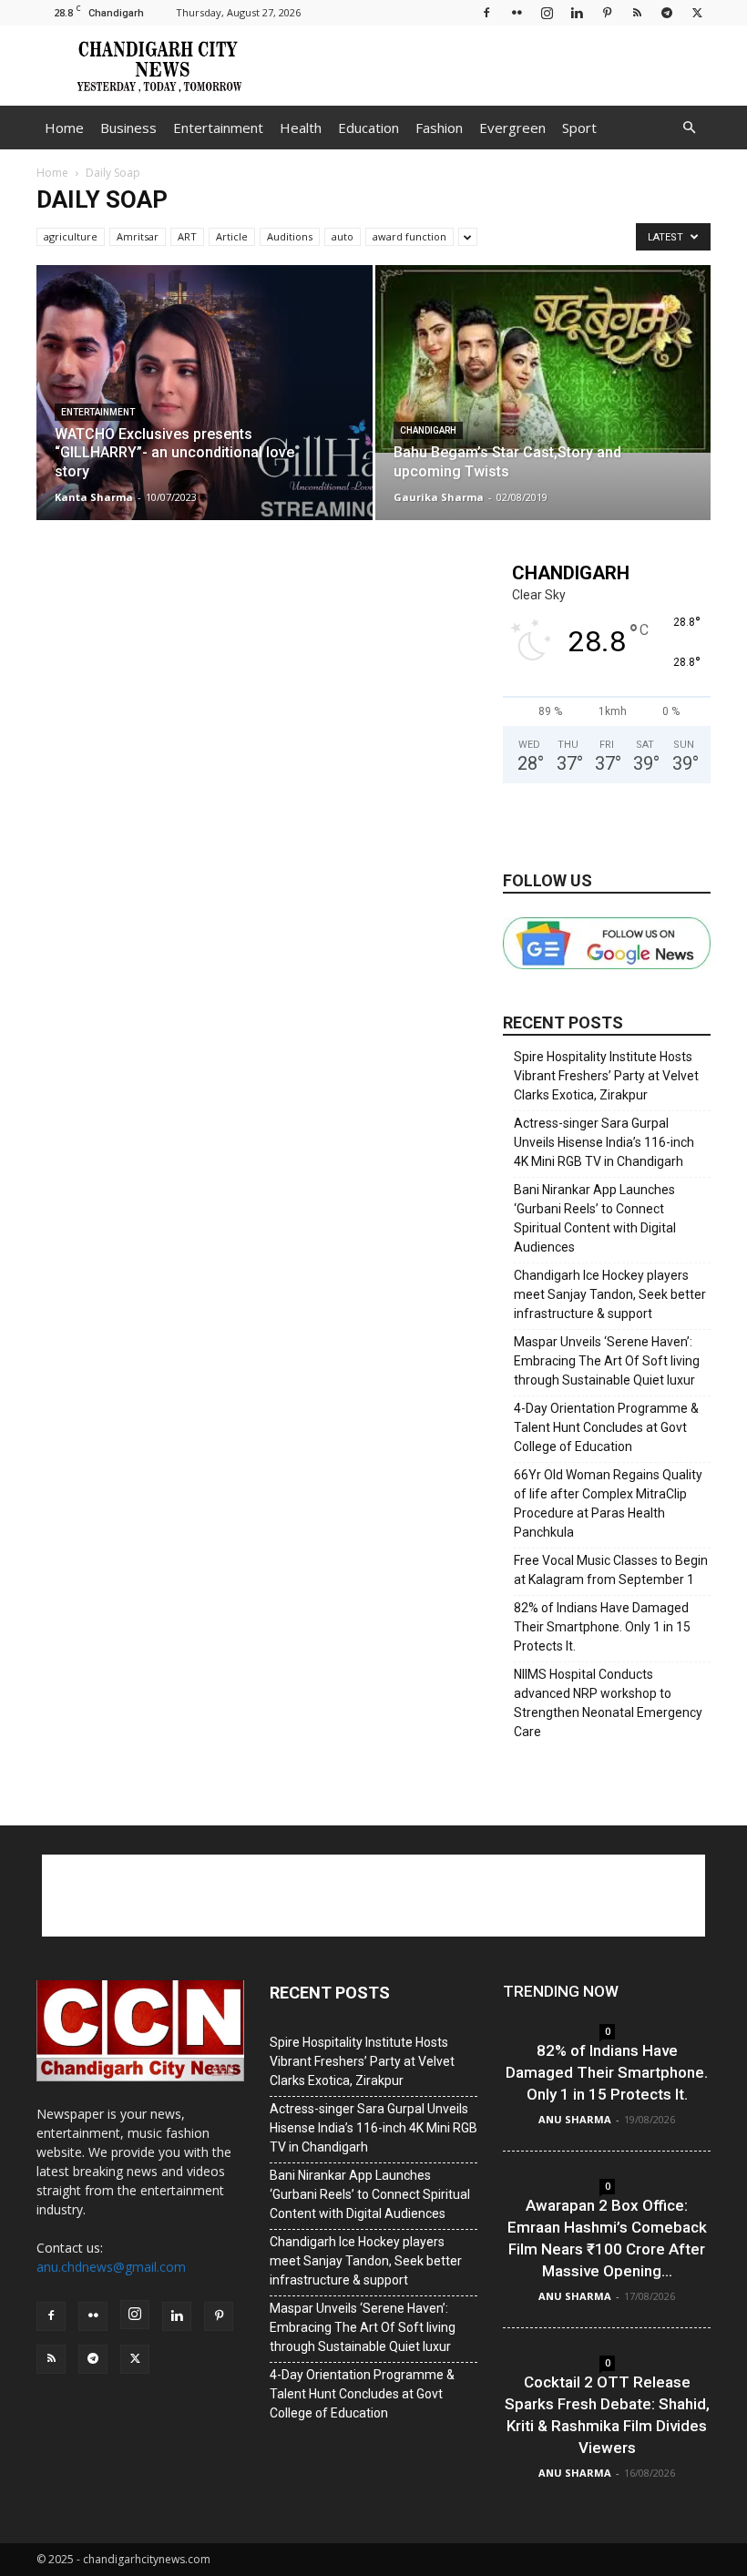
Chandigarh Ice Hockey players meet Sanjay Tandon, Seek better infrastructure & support (610, 1294)
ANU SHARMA (575, 2119)
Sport (579, 128)
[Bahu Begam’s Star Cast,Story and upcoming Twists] (543, 359)
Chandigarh (428, 430)
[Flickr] (517, 12)
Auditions (290, 236)
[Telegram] (667, 12)
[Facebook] (486, 12)
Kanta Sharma (94, 497)
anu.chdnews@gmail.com (111, 2267)
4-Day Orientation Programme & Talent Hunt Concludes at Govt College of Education (606, 1427)
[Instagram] (547, 12)
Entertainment (218, 128)
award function (409, 236)
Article (232, 236)
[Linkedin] (577, 12)
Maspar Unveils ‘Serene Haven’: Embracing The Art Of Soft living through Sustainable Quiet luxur (607, 1361)
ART (187, 236)
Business (128, 128)
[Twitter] (697, 12)
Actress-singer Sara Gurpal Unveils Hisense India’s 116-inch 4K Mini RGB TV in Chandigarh (604, 1142)
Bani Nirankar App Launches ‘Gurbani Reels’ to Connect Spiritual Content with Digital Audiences (595, 1218)
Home (64, 128)
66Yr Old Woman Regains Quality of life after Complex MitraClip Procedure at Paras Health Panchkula (608, 1503)
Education (368, 128)
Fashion (439, 128)
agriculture (71, 236)
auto (343, 236)
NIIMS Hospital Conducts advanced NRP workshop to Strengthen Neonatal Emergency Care (608, 1703)
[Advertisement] (496, 66)
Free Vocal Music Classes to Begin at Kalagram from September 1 (611, 1570)
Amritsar (138, 236)
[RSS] (637, 12)
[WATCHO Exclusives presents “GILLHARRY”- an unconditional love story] (205, 410)
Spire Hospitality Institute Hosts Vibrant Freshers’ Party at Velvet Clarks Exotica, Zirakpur (606, 1076)
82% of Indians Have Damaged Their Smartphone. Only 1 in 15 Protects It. (602, 1627)
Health (301, 128)
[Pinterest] (607, 12)
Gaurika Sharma (439, 497)
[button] (689, 128)
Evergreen (512, 128)
